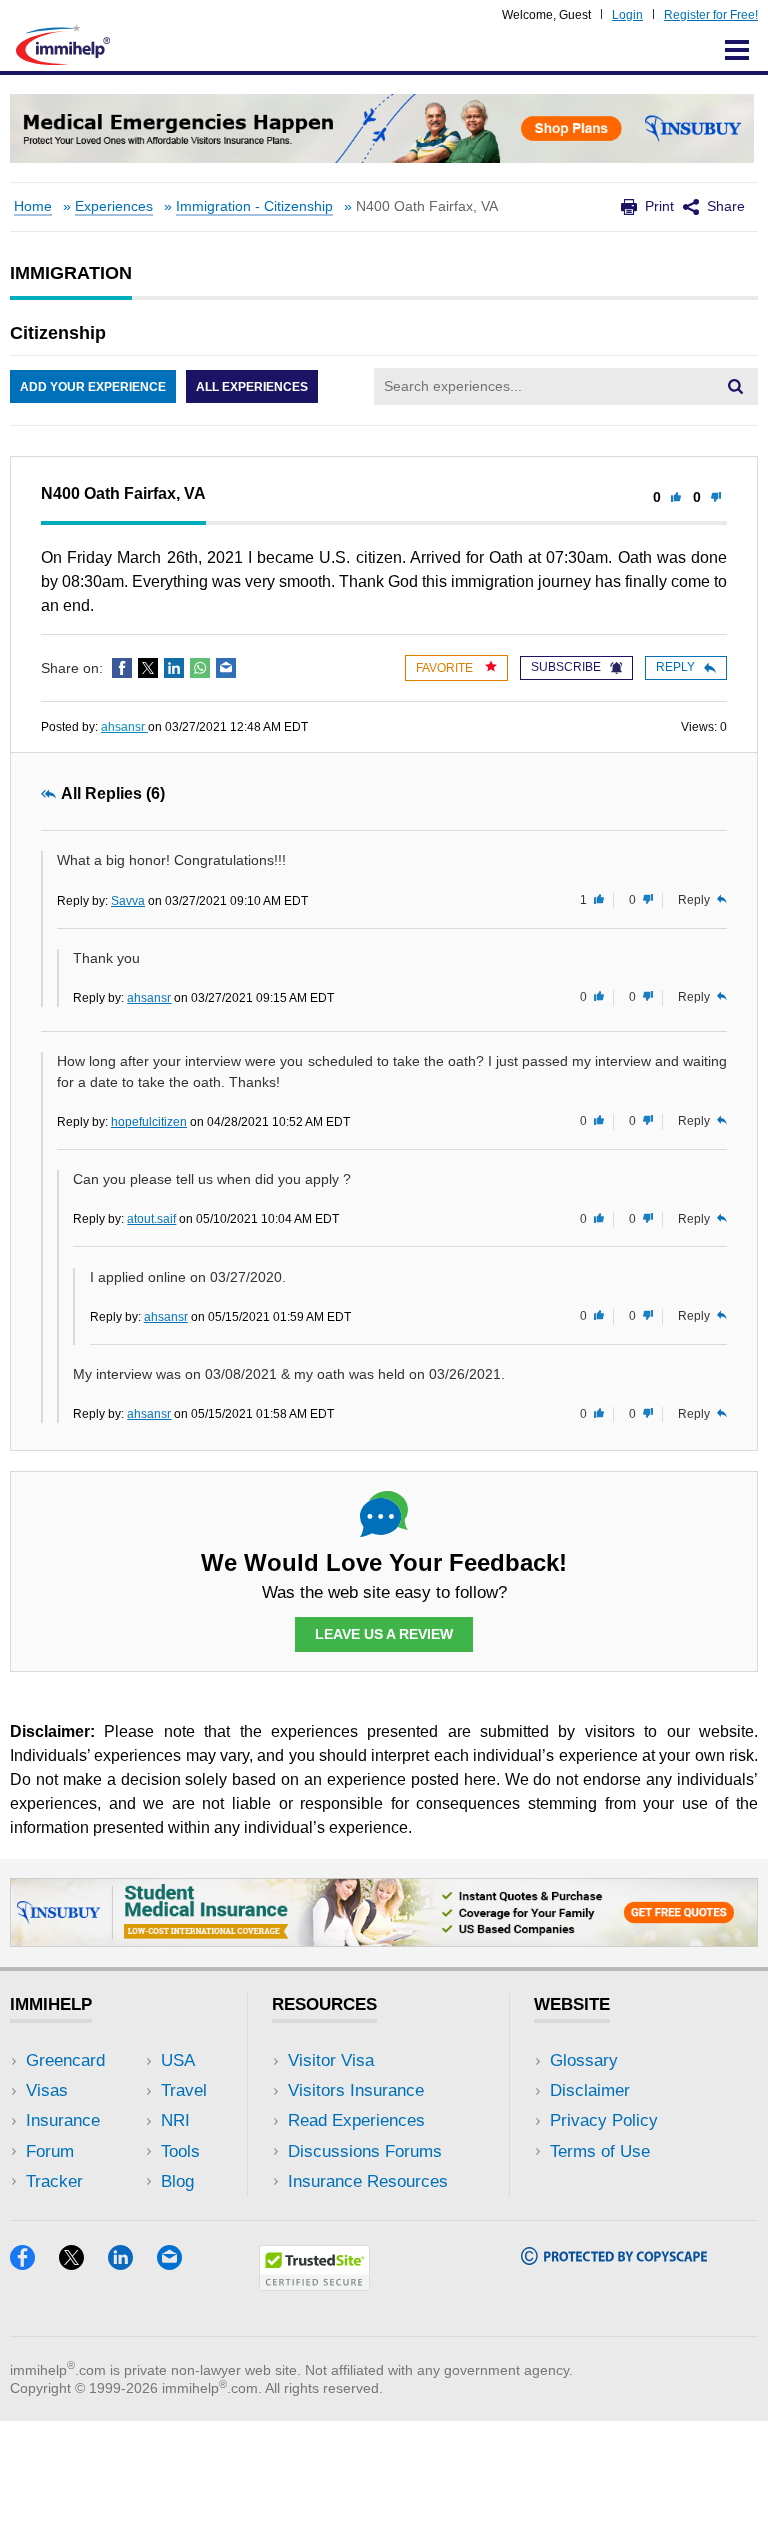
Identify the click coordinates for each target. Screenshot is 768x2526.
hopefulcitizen (149, 1122)
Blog (177, 2181)
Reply (675, 667)
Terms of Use (600, 2151)
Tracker (54, 2181)
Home (33, 206)
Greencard (65, 2060)
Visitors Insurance (356, 2090)
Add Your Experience (93, 387)
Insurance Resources (368, 2181)
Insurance (63, 2120)
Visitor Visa (331, 2060)
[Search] (735, 386)
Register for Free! (711, 15)
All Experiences (252, 387)
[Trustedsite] (314, 2284)
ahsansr (124, 727)
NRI (175, 2120)
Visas (47, 2090)
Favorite (446, 668)
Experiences (114, 206)
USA (178, 2060)
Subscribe (566, 667)
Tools (180, 2151)
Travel (184, 2090)
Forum (50, 2151)
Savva (128, 901)
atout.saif (151, 1219)
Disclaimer (590, 2090)
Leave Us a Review (384, 1634)
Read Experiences (356, 2120)
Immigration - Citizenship (254, 206)
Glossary (584, 2060)
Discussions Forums (365, 2151)
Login (627, 15)
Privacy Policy (604, 2120)
